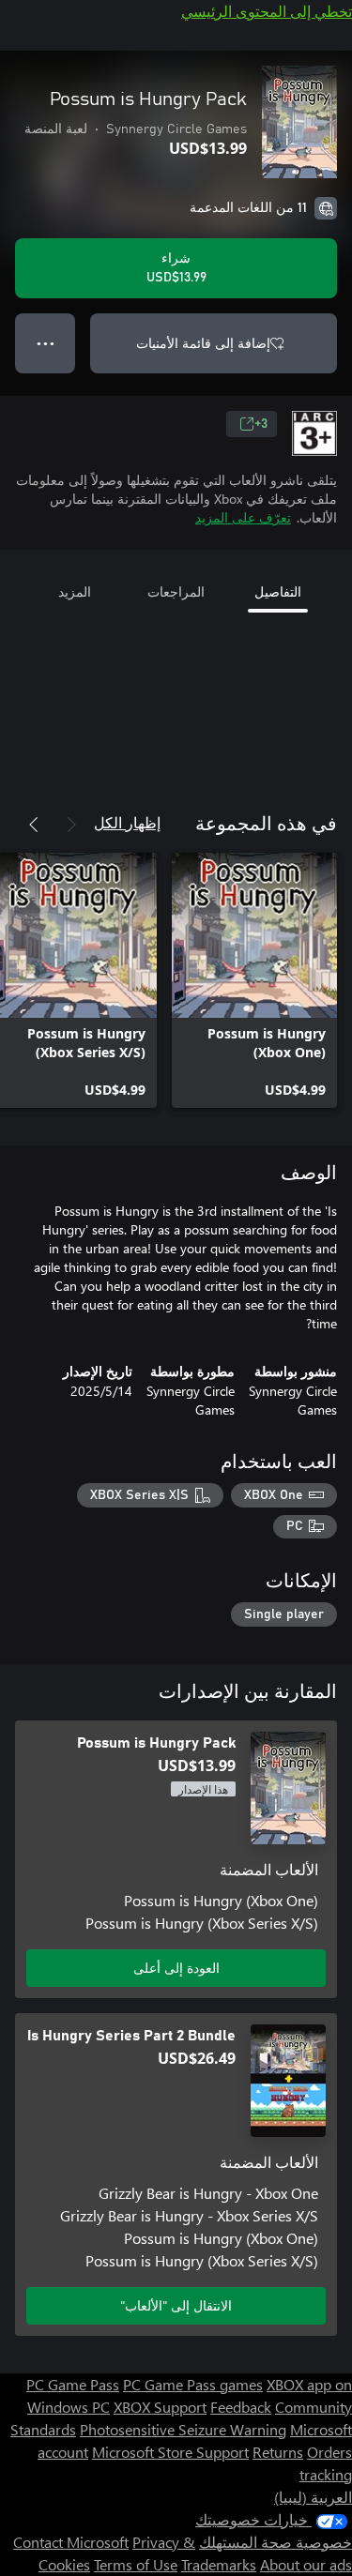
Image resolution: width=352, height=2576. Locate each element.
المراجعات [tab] (176, 591)
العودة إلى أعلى (176, 1968)
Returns (278, 2452)
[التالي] (34, 825)
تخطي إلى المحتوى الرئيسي (267, 11)
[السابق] (71, 825)
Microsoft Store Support (170, 2452)
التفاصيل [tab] (278, 591)
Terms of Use (136, 2564)
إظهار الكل (127, 822)
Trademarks (219, 2564)
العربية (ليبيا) (313, 2497)
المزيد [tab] (75, 591)
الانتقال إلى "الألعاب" (176, 2305)
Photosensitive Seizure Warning (183, 2429)
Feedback (241, 2407)
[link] (254, 980)
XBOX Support (160, 2407)
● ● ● (46, 343)
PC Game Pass (73, 2384)
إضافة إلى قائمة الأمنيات (203, 343)
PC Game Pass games (193, 2384)
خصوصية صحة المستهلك (275, 2542)
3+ (261, 424)
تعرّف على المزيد (243, 517)
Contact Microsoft (71, 2542)
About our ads (306, 2564)
